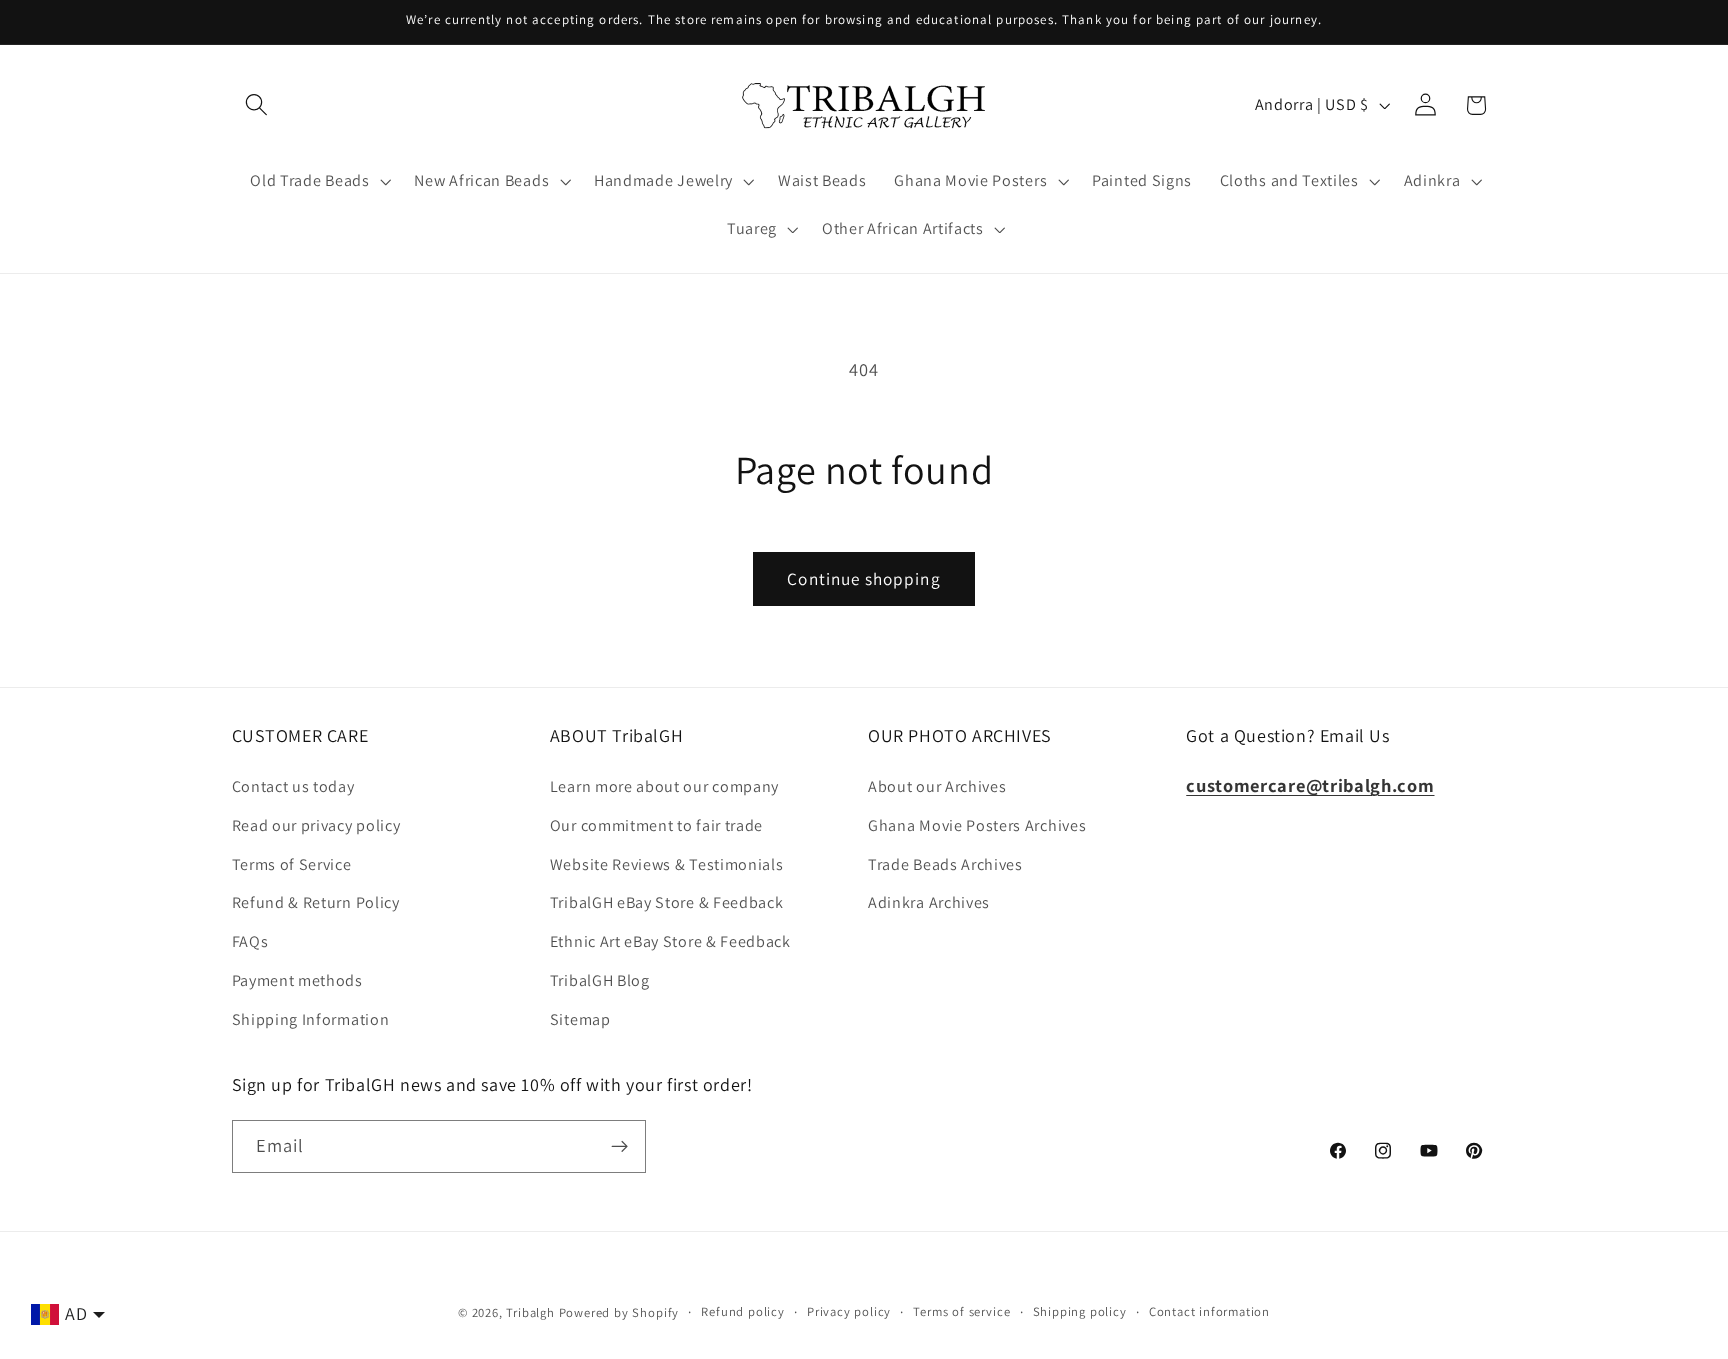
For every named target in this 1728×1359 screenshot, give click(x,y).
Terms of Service (292, 864)
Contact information (1209, 1311)
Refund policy (742, 1311)
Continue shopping (864, 578)
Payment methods (297, 980)
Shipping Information (311, 1019)
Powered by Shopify (619, 1312)
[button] (257, 105)
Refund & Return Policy (316, 902)
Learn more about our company (664, 786)
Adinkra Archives (929, 902)
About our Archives (937, 786)
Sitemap (580, 1019)
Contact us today (293, 786)
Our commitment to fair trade (656, 825)
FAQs (250, 941)
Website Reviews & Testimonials (667, 864)
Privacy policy (849, 1311)
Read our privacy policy (316, 825)
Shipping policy (1080, 1311)
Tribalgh (530, 1312)
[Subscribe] (619, 1147)
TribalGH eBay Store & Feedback (667, 902)
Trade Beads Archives (945, 864)
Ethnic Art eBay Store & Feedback (670, 941)
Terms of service (961, 1311)
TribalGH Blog (600, 980)
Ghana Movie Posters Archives (977, 825)
